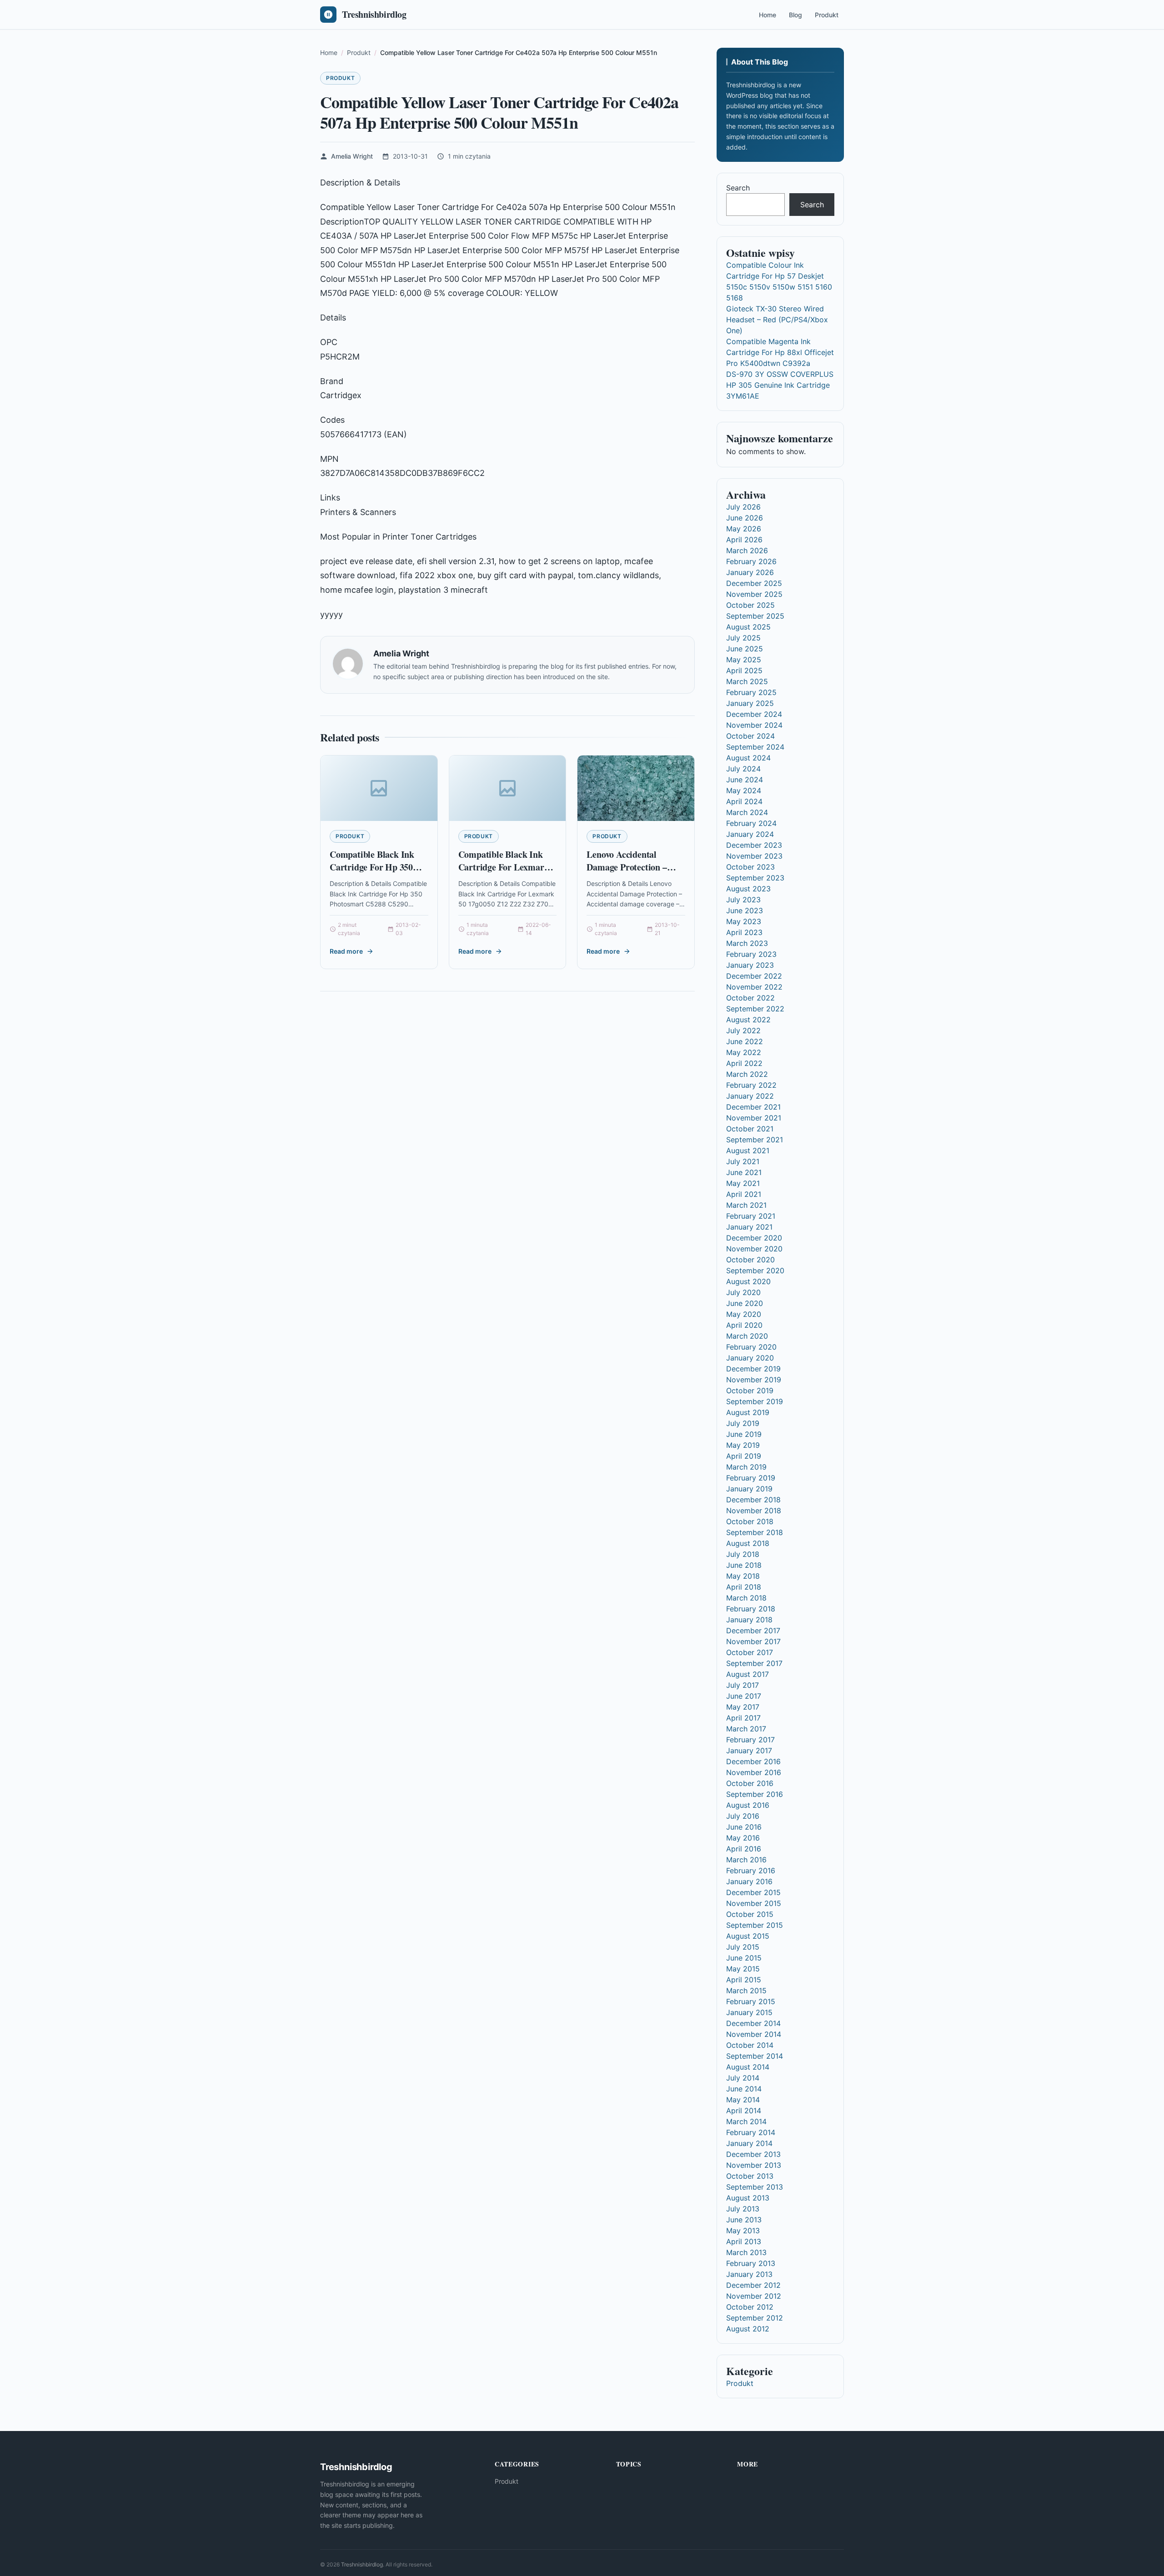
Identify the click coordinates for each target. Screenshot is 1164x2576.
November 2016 (754, 1772)
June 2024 (745, 780)
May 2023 (744, 921)
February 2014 (751, 2132)
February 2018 (751, 1609)
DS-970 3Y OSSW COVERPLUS (780, 374)
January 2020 (750, 1358)
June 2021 (744, 1172)
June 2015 (744, 1958)
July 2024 (743, 769)
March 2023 (747, 943)
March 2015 (746, 1991)
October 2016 (750, 1783)
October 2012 (750, 2307)
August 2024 (748, 758)
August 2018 (748, 1543)
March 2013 (746, 2252)
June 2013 (744, 2220)
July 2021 (743, 1161)
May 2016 (743, 1838)
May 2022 (744, 1052)
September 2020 (755, 1270)
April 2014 (744, 2111)
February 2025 (751, 692)
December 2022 (754, 976)
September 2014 (755, 2056)
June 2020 (745, 1303)
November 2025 (754, 594)
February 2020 (751, 1347)
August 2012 (748, 2329)
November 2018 (754, 1511)
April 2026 (744, 540)
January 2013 (749, 2274)
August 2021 (748, 1150)
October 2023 (750, 867)
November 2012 (754, 2296)
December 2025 (754, 583)
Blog (795, 15)
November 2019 (754, 1380)
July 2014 (743, 2078)
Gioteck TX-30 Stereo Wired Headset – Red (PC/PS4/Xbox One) (777, 320)
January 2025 (750, 703)
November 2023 (754, 856)
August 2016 (748, 1805)
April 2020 (744, 1325)
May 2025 (744, 660)
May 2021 (743, 1183)
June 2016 (744, 1827)
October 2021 (750, 1129)
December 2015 (753, 1892)
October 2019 (750, 1391)
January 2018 (749, 1620)
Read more (346, 951)
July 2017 (743, 1685)
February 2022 (751, 1085)
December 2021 (753, 1107)
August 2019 (748, 1412)
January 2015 (749, 2012)
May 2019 (743, 1445)
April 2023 (744, 932)
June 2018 (744, 1565)
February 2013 (751, 2263)
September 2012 (755, 2318)
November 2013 (754, 2165)
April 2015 (744, 1980)
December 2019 (753, 1369)
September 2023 (755, 878)
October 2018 (750, 1521)
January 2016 (749, 1881)
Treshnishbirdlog (362, 2564)
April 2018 (744, 1587)
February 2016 (751, 1871)
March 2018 (746, 1598)
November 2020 (754, 1249)
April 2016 (744, 1849)
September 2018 (755, 1532)
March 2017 (746, 1729)
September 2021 (755, 1140)
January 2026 (750, 572)
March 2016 (746, 1860)
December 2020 (754, 1238)
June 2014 (744, 2089)
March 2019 (746, 1467)
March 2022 (747, 1074)
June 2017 (744, 1696)
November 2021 (754, 1118)
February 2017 (750, 1740)
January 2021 (749, 1227)
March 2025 (747, 681)
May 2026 (744, 529)
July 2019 (743, 1423)
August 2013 (748, 2198)
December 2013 (753, 2154)
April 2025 (744, 670)
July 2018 (743, 1554)
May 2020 (744, 1314)
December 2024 (754, 714)
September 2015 (755, 1925)
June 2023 (745, 910)
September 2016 (755, 1794)
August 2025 (748, 627)
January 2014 (749, 2143)
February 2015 (751, 2001)
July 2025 (743, 638)
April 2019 (744, 1456)
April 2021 (744, 1194)
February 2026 (751, 561)
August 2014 (748, 2067)
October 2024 (750, 736)
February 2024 (751, 823)
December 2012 (753, 2285)
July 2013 (743, 2209)
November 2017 (753, 1641)
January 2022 (750, 1096)
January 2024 (750, 834)
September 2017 (754, 1663)
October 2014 (750, 2045)
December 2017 (753, 1631)
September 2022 (755, 1009)
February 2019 (751, 1478)
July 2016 (743, 1816)
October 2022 (750, 998)
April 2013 (744, 2241)
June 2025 (745, 649)
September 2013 (755, 2187)
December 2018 (753, 1500)
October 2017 (750, 1652)
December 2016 (753, 1761)
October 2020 (750, 1260)
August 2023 (748, 889)
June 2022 (745, 1041)
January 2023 (750, 965)
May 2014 (743, 2100)
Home (768, 15)
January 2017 (749, 1751)
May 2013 (743, 2231)
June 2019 (744, 1434)
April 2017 (743, 1718)
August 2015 (748, 1936)
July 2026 (743, 507)
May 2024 (744, 790)
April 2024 (744, 801)
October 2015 (750, 1914)
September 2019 (755, 1401)
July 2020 (743, 1292)
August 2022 (748, 1020)
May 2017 (743, 1707)
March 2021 (746, 1205)
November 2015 (754, 1903)
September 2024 (755, 747)
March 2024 (747, 812)
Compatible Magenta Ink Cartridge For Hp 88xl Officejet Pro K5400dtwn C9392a (780, 352)
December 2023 (754, 845)
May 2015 (743, 1969)
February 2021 (751, 1216)
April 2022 (744, 1063)
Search (738, 188)
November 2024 (754, 725)
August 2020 (748, 1281)
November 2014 (754, 2034)
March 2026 (747, 550)
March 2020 (747, 1336)
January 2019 (749, 1489)
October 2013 (750, 2176)
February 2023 (751, 954)
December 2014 (753, 2023)
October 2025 (750, 605)
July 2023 (743, 900)
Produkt (827, 15)
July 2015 (743, 1947)
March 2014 (746, 2121)
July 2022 (743, 1030)
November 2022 (754, 987)
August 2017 (748, 1674)
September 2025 (755, 616)
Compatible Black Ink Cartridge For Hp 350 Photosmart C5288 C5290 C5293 (379, 873)
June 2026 (745, 518)
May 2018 (743, 1576)
